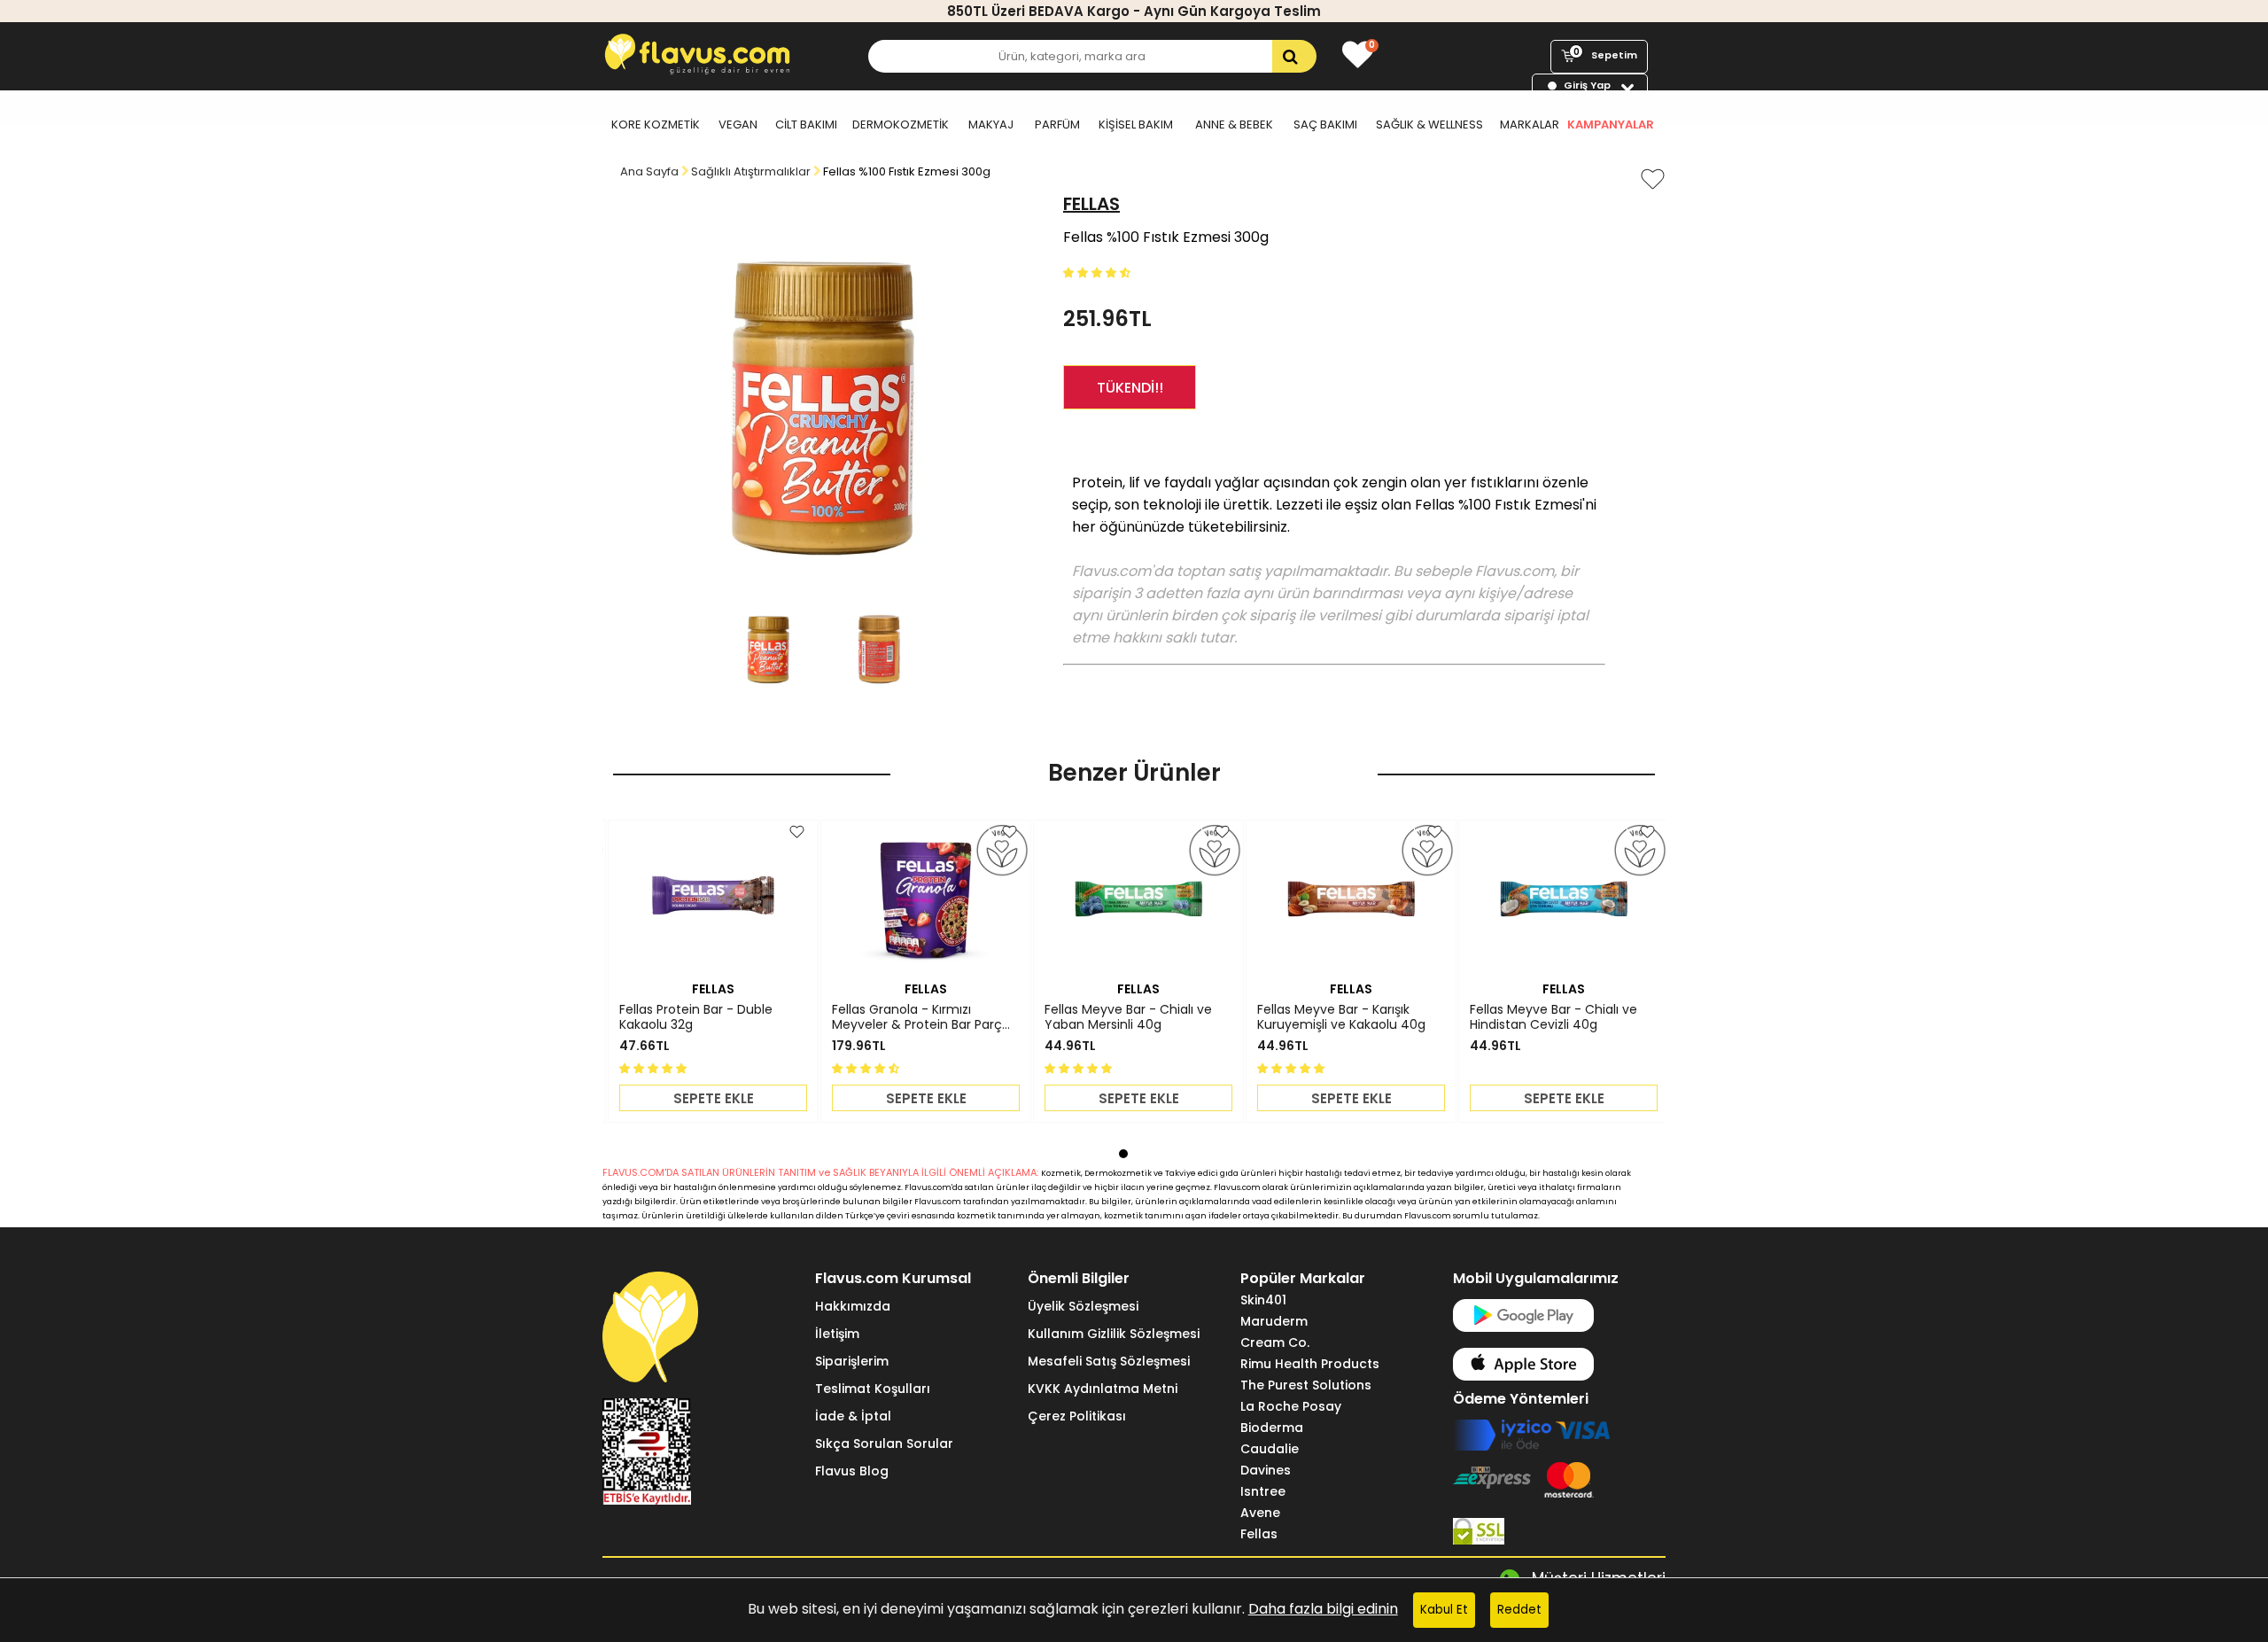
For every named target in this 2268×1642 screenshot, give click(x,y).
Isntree (1263, 1491)
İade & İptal (853, 1416)
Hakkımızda (853, 1306)
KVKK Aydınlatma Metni (1103, 1389)
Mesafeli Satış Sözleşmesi (1109, 1361)
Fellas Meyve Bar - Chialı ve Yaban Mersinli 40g (1128, 1017)
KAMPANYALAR (1611, 125)
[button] (1099, 272)
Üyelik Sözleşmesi (1083, 1306)
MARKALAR (1530, 125)
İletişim (837, 1334)
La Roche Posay (1291, 1406)
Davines (1266, 1470)
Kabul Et (1444, 1610)
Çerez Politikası (1077, 1416)
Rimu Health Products (1310, 1364)
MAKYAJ (991, 125)
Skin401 (1263, 1300)
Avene (1260, 1513)
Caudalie (1270, 1449)
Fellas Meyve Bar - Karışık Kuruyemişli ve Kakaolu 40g (1341, 1017)
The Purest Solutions (1306, 1385)
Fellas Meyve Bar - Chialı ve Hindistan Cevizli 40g (1553, 1017)
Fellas (1259, 1534)
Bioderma (1272, 1428)
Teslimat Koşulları (873, 1389)
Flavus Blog (852, 1471)
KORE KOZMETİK (656, 125)
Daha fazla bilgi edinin (1323, 1609)
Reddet (1519, 1610)
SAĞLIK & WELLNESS (1429, 125)
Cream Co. (1275, 1342)
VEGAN (738, 125)
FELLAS (1091, 204)
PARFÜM (1057, 125)
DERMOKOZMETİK (901, 125)
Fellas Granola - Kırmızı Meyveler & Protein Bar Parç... (921, 1017)
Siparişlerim (852, 1361)
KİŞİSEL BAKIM (1136, 125)
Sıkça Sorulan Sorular (884, 1444)
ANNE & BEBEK (1234, 125)
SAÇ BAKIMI (1325, 125)
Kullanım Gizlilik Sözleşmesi (1114, 1334)
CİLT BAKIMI (806, 125)
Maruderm (1274, 1321)
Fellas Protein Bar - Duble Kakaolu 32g (696, 1017)
